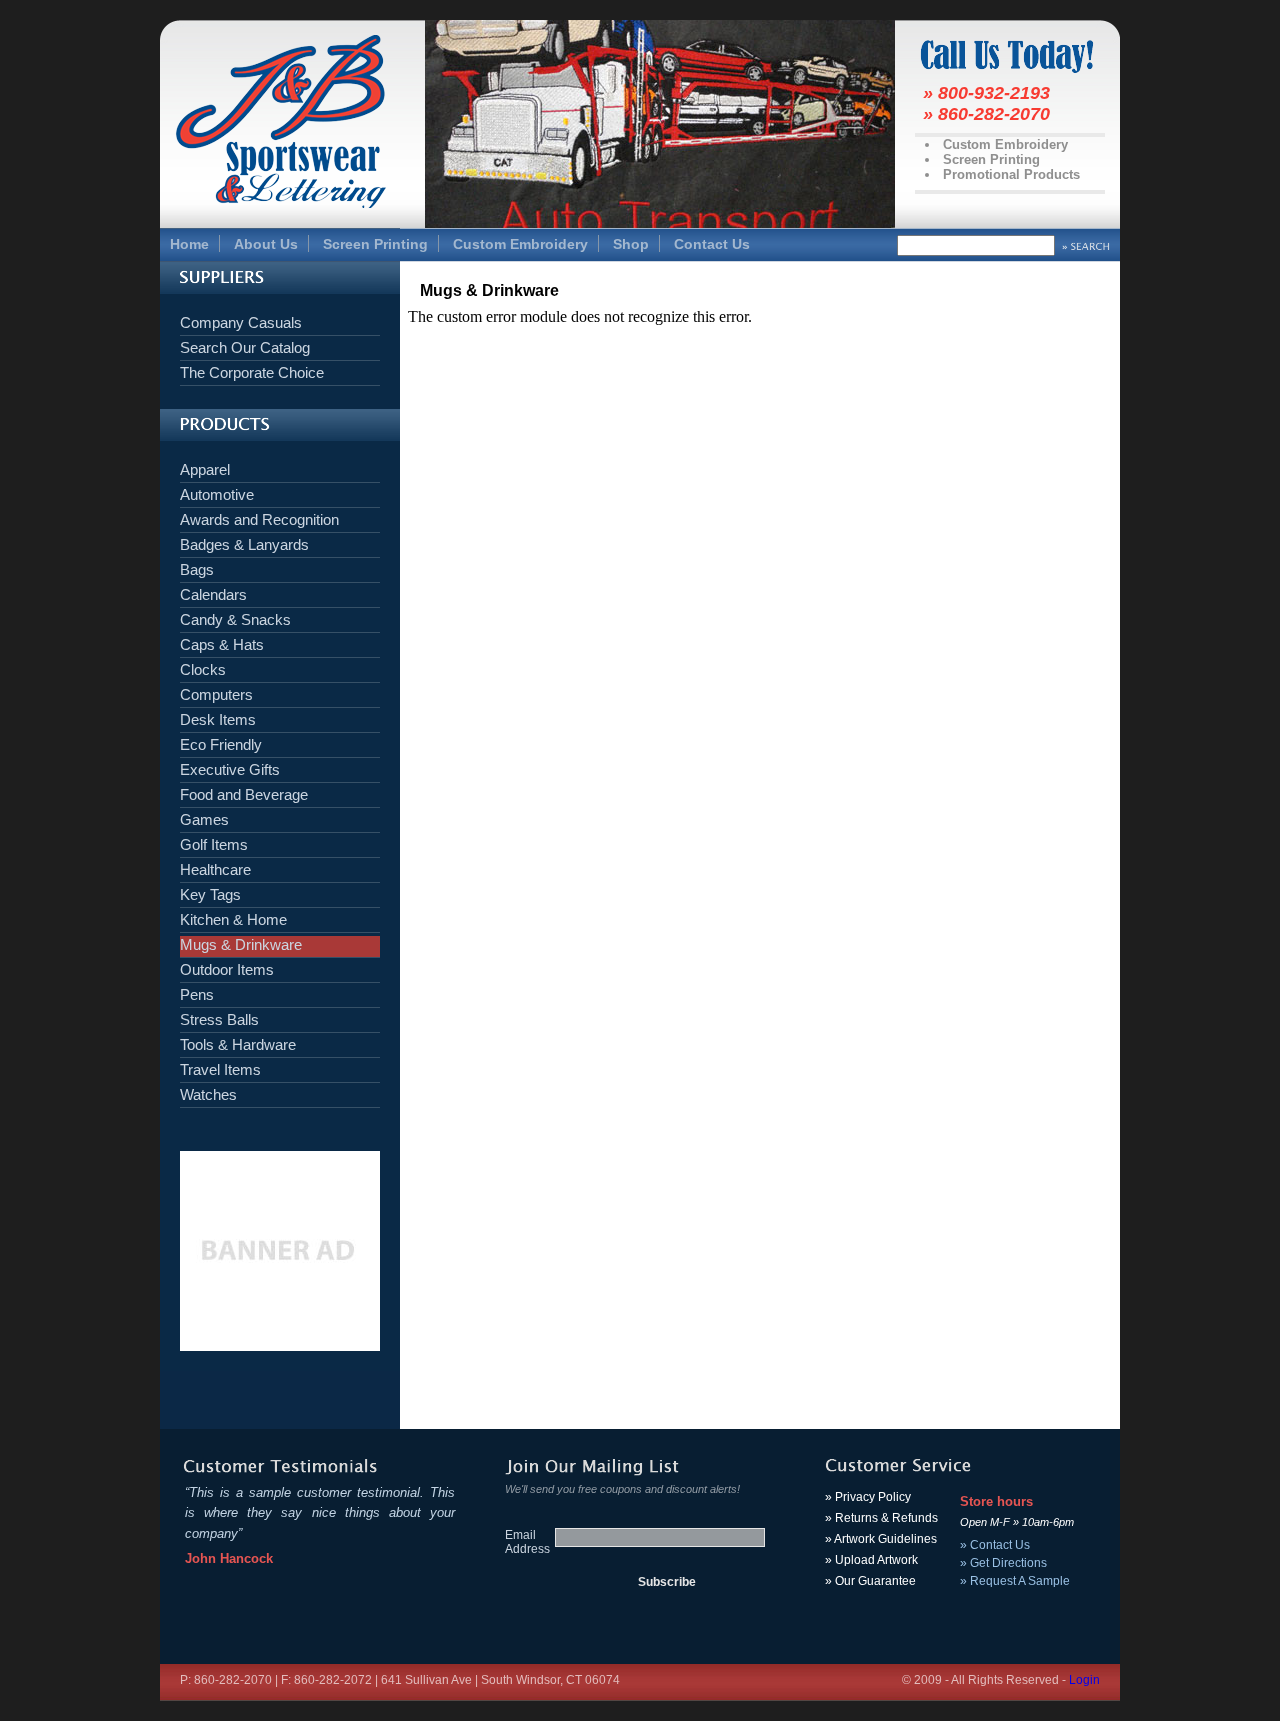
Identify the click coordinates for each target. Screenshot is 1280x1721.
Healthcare (215, 869)
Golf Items (214, 844)
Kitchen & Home (233, 919)
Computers (216, 694)
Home (189, 244)
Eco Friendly (221, 744)
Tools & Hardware (238, 1044)
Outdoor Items (227, 969)
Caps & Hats (222, 644)
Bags (197, 569)
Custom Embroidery (520, 244)
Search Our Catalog (245, 347)
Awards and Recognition (259, 519)
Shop (631, 244)
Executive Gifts (230, 769)
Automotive (217, 494)
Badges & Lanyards (244, 544)
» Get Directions (1003, 1563)
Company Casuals (241, 322)
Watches (208, 1094)
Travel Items (220, 1069)
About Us (266, 244)
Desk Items (218, 719)
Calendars (213, 594)
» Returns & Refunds (881, 1518)
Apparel (205, 469)
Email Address (527, 1542)
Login (1084, 1680)
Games (204, 819)
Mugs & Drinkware (241, 944)
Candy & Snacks (235, 619)
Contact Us (712, 244)
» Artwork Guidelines (881, 1539)
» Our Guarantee (870, 1581)
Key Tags (210, 894)
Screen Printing (375, 244)
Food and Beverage (244, 794)
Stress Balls (219, 1019)
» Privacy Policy (868, 1497)
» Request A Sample (1015, 1581)
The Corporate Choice (252, 372)
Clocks (203, 669)
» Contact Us (995, 1545)
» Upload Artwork (871, 1560)
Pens (197, 994)
